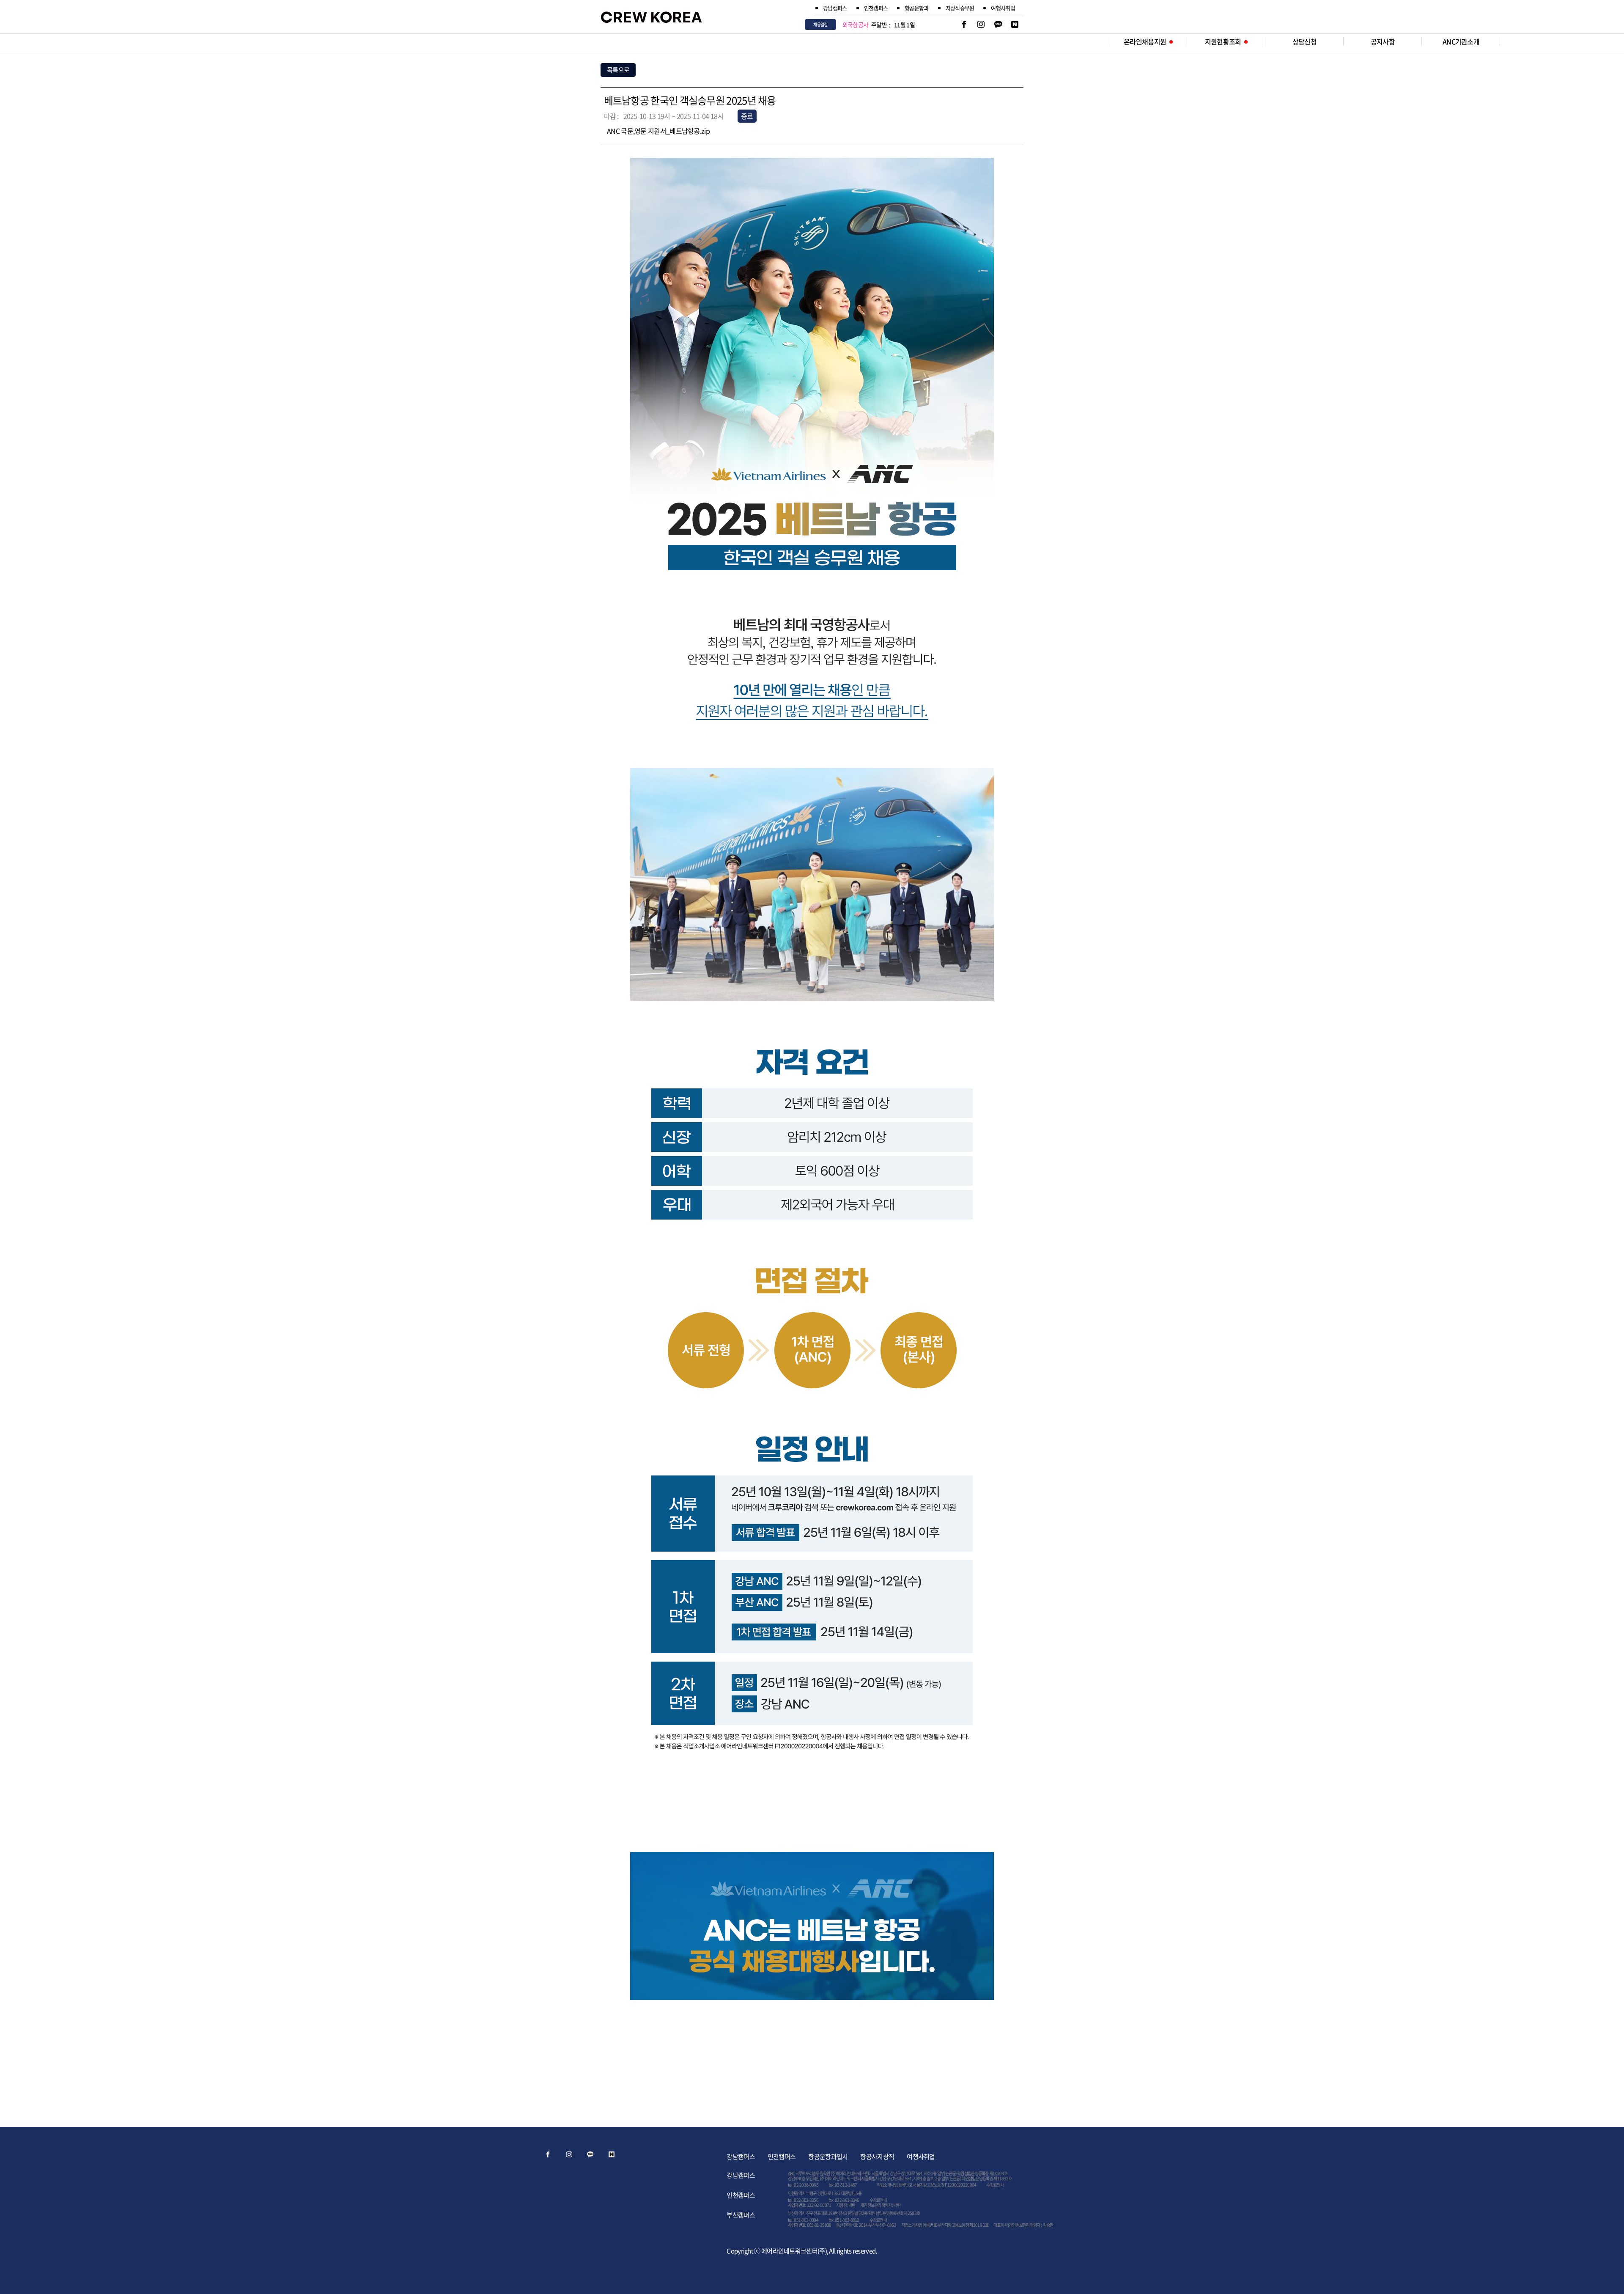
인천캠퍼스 (876, 8)
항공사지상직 (877, 2157)
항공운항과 (917, 8)
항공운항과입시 (828, 2157)
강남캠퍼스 (835, 8)
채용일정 (820, 24)
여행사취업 (1003, 8)
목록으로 (618, 70)
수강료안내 (995, 2185)
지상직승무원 (960, 8)
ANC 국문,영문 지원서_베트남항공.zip (658, 131)
